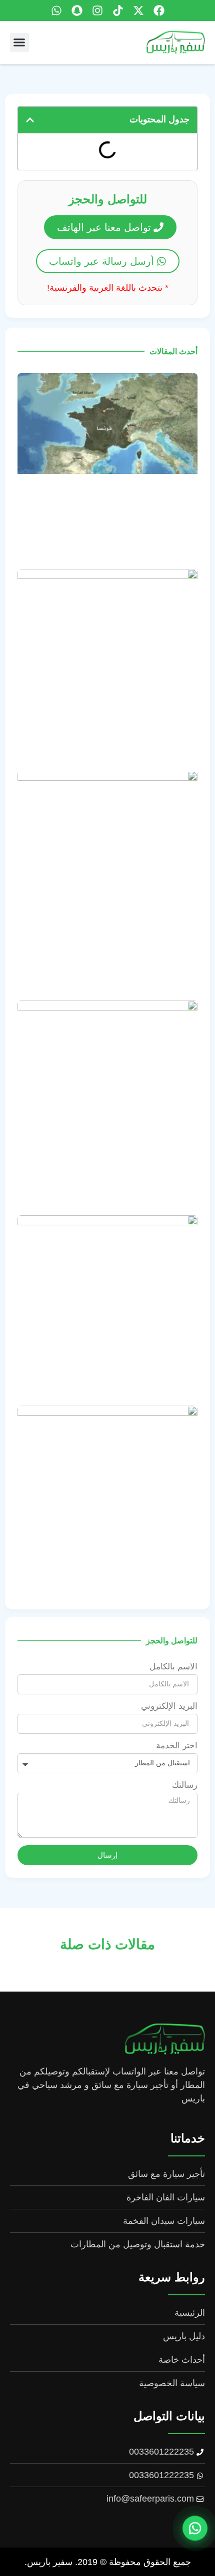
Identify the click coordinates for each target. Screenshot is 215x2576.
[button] (19, 42)
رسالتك (185, 1785)
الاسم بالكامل (173, 1667)
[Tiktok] (118, 10)
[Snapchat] (77, 10)
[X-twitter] (138, 10)
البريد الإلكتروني (169, 1706)
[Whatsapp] (56, 10)
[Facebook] (159, 10)
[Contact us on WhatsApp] (195, 2528)
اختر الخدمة (177, 1746)
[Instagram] (97, 10)
